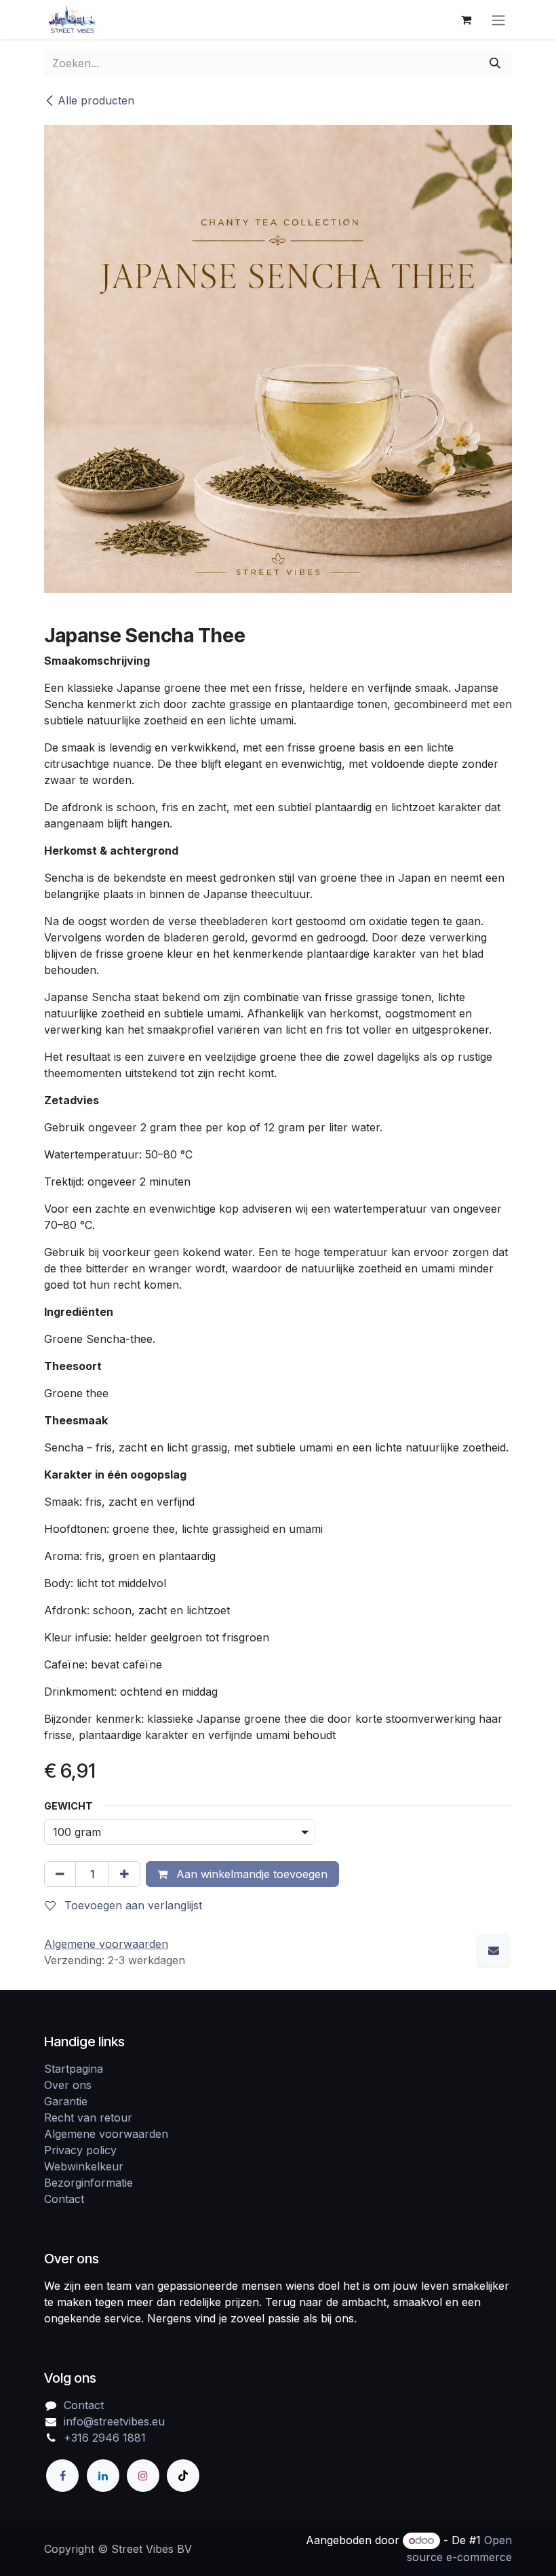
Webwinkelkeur (84, 2166)
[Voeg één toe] (124, 1874)
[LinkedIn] (103, 2476)
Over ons (68, 2085)
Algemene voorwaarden (106, 2134)
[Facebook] (62, 2476)
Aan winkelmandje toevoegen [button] (250, 1874)
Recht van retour (88, 2118)
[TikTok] (183, 2476)
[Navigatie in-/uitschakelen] (498, 20)
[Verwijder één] (60, 1874)
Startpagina (74, 2069)
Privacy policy (80, 2150)
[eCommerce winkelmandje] (466, 20)
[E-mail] (494, 1950)
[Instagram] (143, 2476)
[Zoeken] (495, 63)
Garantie (66, 2101)
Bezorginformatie (88, 2183)
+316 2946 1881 (105, 2438)
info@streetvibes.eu (114, 2421)
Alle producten (96, 100)
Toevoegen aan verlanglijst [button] (132, 1905)
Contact (64, 2199)
